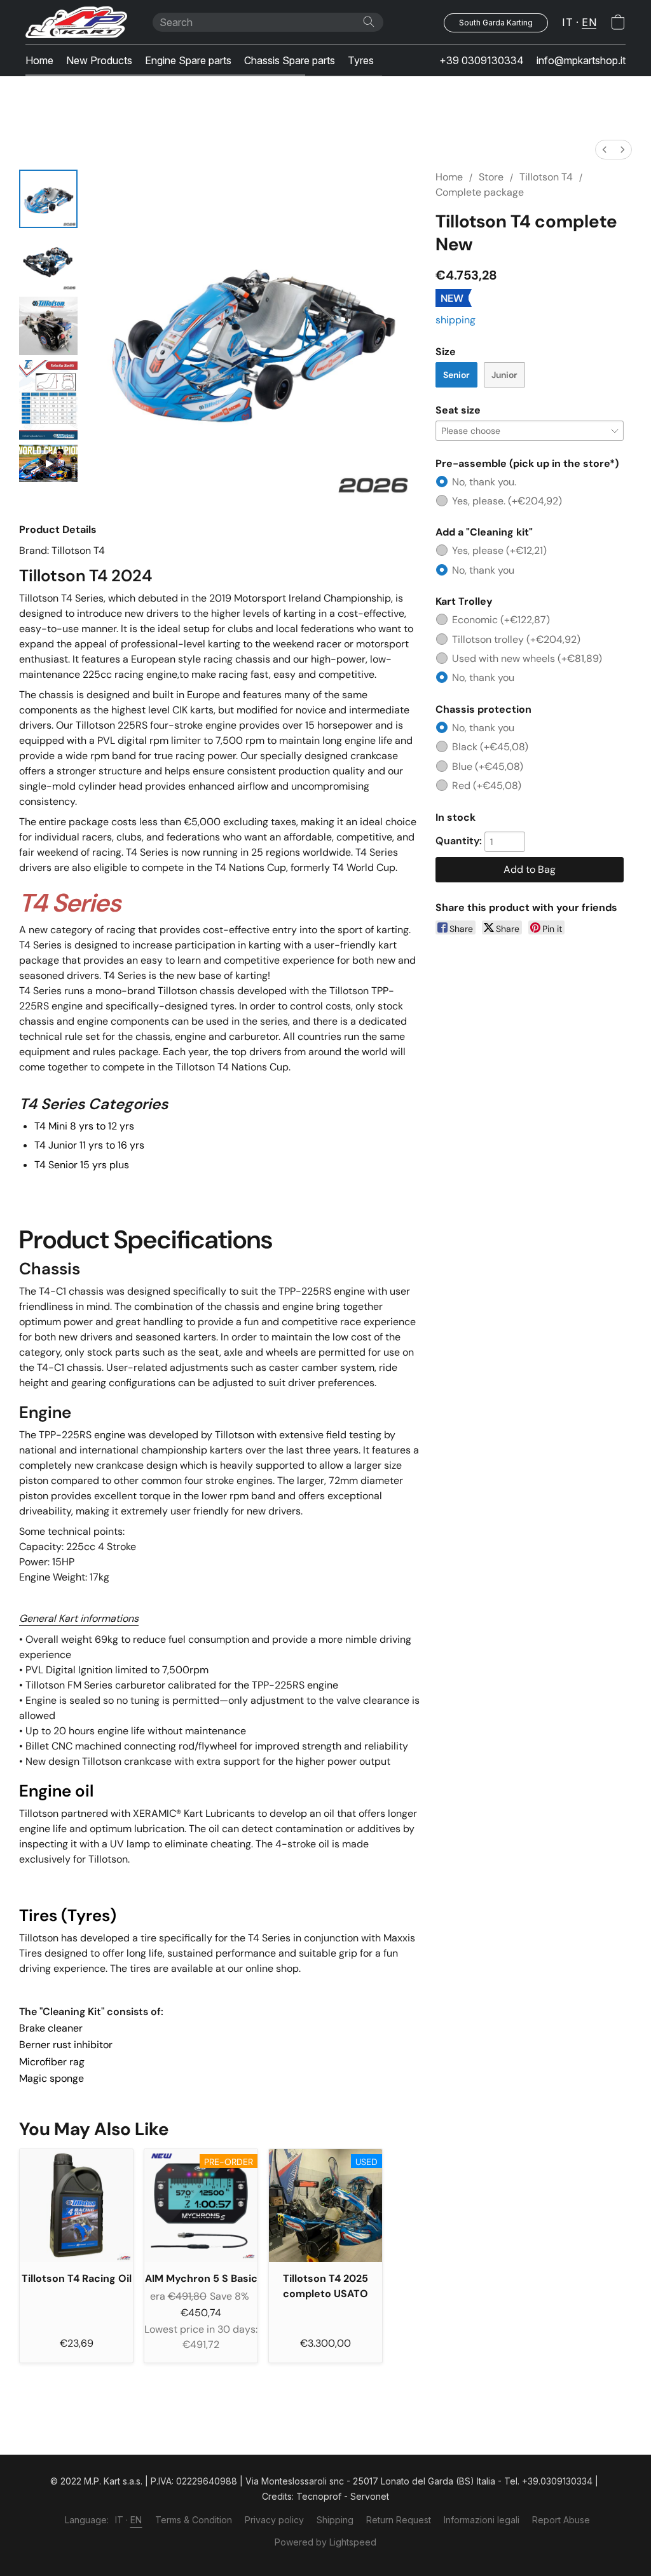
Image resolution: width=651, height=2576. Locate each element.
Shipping (335, 2520)
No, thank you (483, 570)
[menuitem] (605, 150)
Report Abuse (561, 2520)
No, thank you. (484, 482)
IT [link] (120, 2520)
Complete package (480, 192)
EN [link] (136, 2520)
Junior (504, 375)
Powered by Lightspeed (325, 2542)
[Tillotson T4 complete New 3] (48, 400)
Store (491, 177)
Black (490, 747)
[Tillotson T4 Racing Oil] (76, 2206)
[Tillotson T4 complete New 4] (48, 463)
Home (39, 60)
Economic (501, 620)
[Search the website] (369, 22)
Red (487, 786)
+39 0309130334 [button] (482, 60)
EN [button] (589, 22)
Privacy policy (274, 2520)
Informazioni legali (482, 2520)
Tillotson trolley (516, 639)
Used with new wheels (527, 658)
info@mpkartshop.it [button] (581, 60)
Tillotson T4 (546, 177)
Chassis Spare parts (290, 60)
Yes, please (499, 550)
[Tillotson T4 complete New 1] (48, 262)
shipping (456, 320)
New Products (99, 60)
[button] (76, 22)
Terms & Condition (194, 2520)
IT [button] (567, 22)
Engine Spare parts (188, 60)
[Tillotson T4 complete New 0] (48, 199)
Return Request (399, 2520)
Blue (488, 766)
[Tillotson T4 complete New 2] (48, 326)
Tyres (361, 60)
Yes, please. (507, 501)
